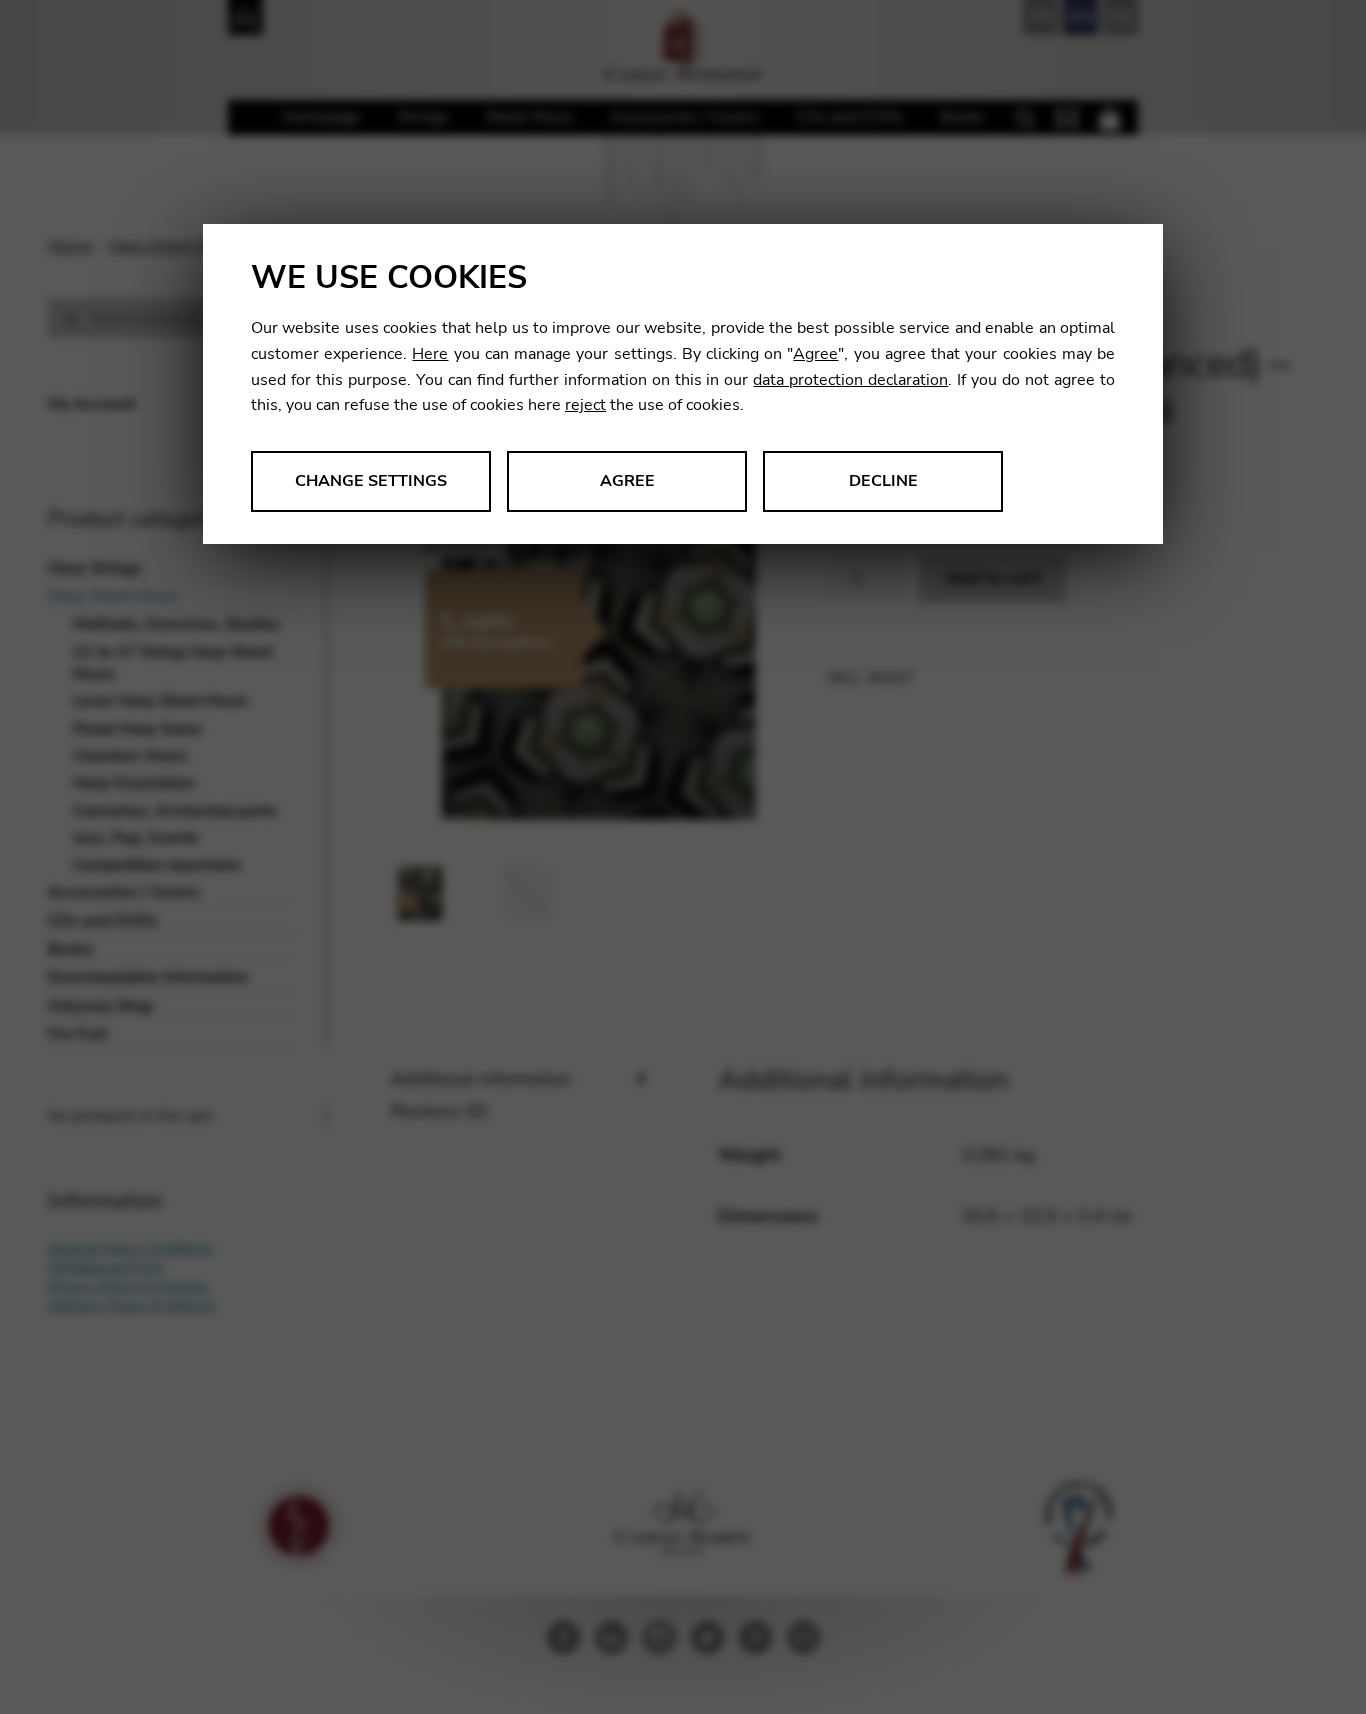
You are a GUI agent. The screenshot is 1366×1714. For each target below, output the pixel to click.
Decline (883, 481)
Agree (815, 354)
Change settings (371, 481)
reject (585, 405)
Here (430, 354)
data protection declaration (850, 380)
